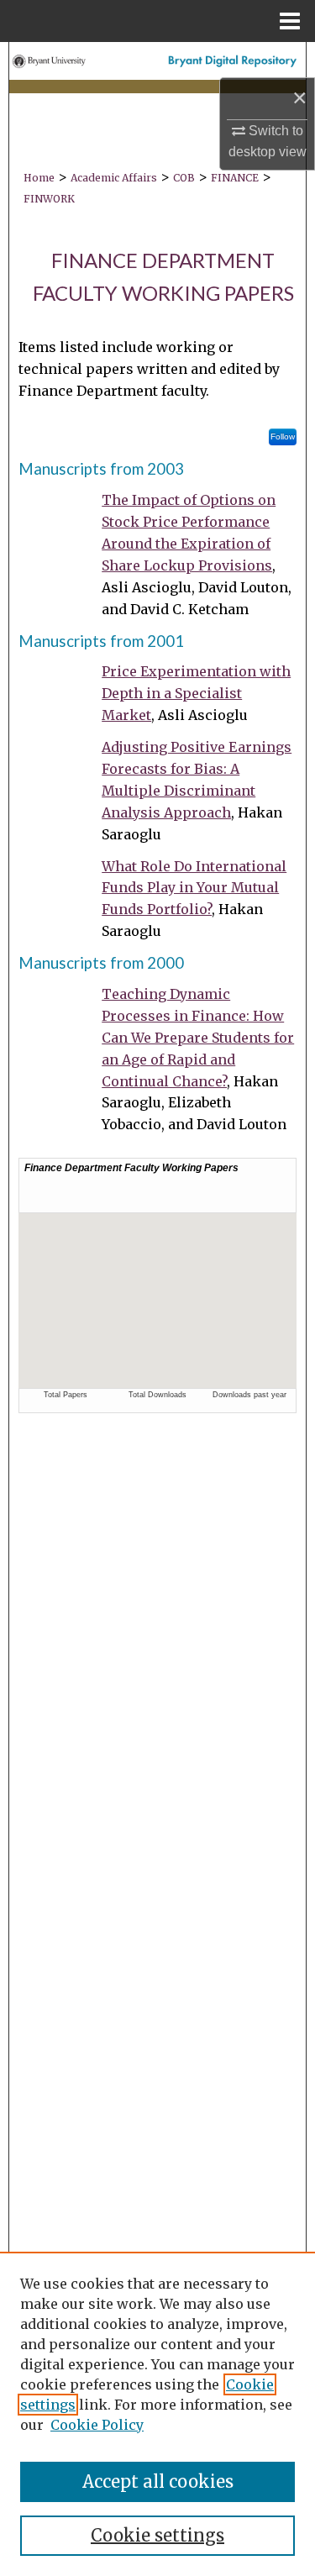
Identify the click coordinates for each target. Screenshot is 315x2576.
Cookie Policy (97, 2425)
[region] (157, 2414)
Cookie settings (157, 2535)
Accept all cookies (158, 2481)
